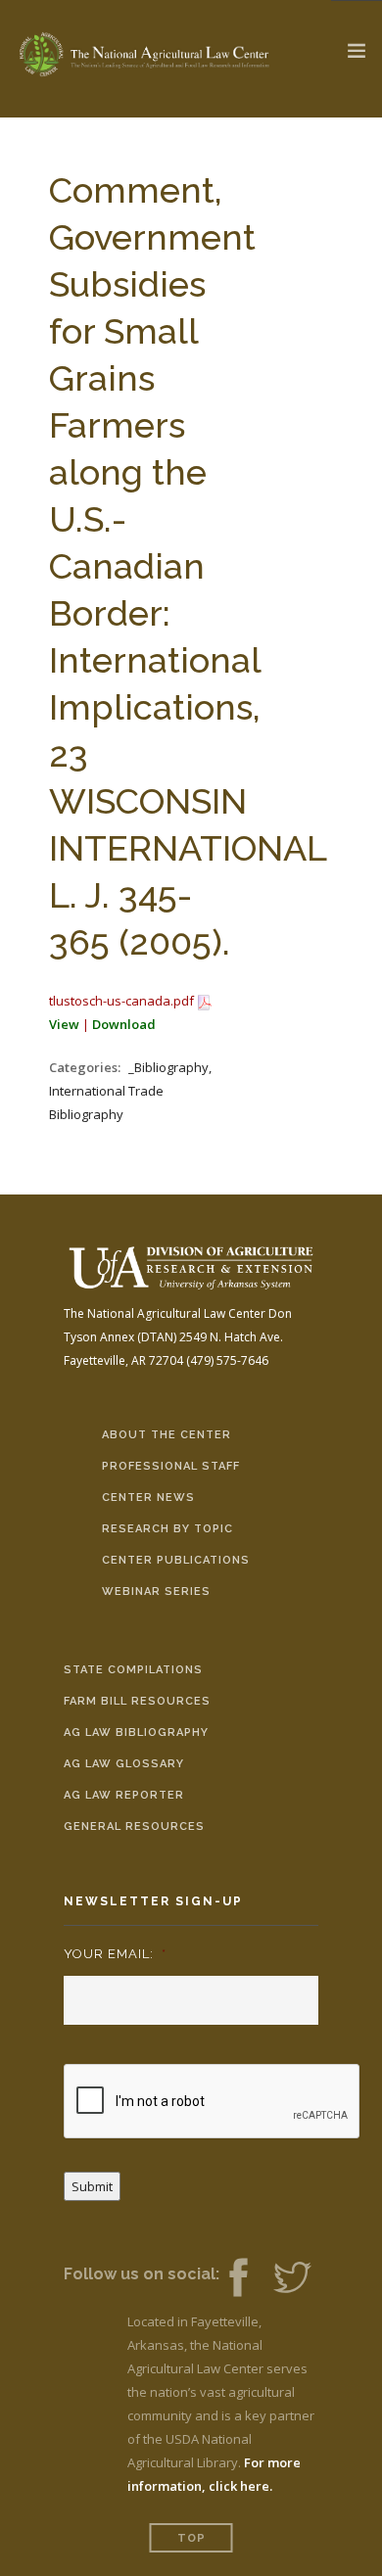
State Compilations (133, 1670)
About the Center (167, 1435)
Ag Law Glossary (124, 1764)
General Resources (134, 1827)
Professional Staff (171, 1466)
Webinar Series (156, 1592)
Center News (148, 1498)
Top (191, 2538)
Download (124, 1024)
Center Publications (176, 1560)
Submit (92, 2186)
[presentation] (213, 2102)
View (64, 1024)
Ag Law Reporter (124, 1795)
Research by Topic (167, 1529)
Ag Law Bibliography (136, 1733)
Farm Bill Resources (137, 1701)
